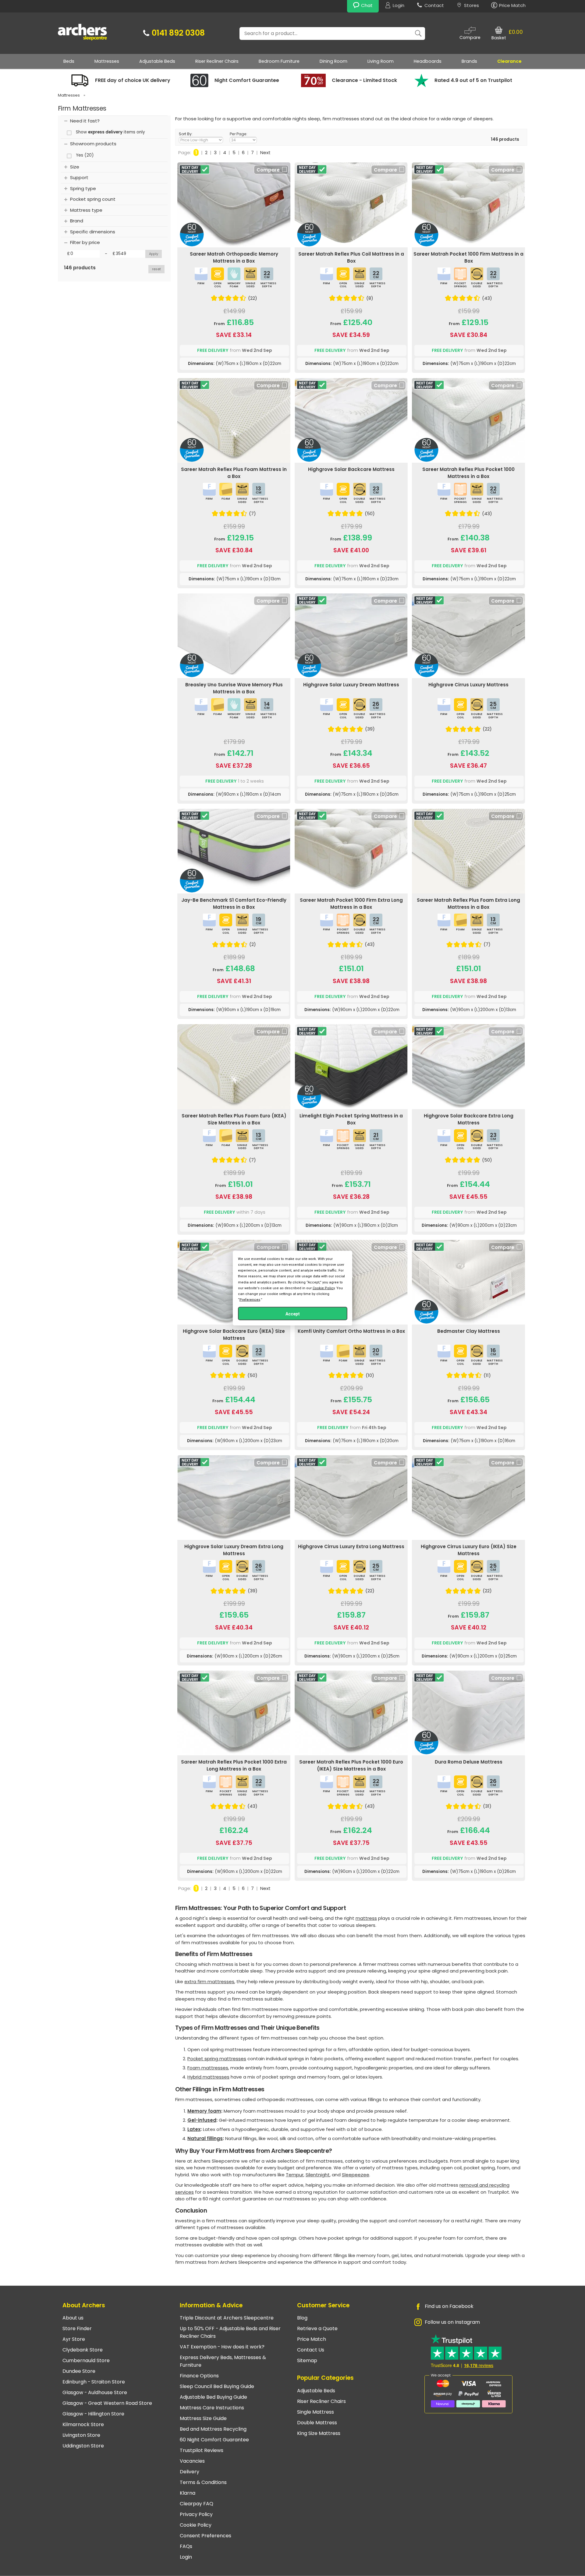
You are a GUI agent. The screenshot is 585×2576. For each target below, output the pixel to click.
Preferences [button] (250, 1300)
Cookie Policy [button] (324, 1288)
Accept (293, 1314)
